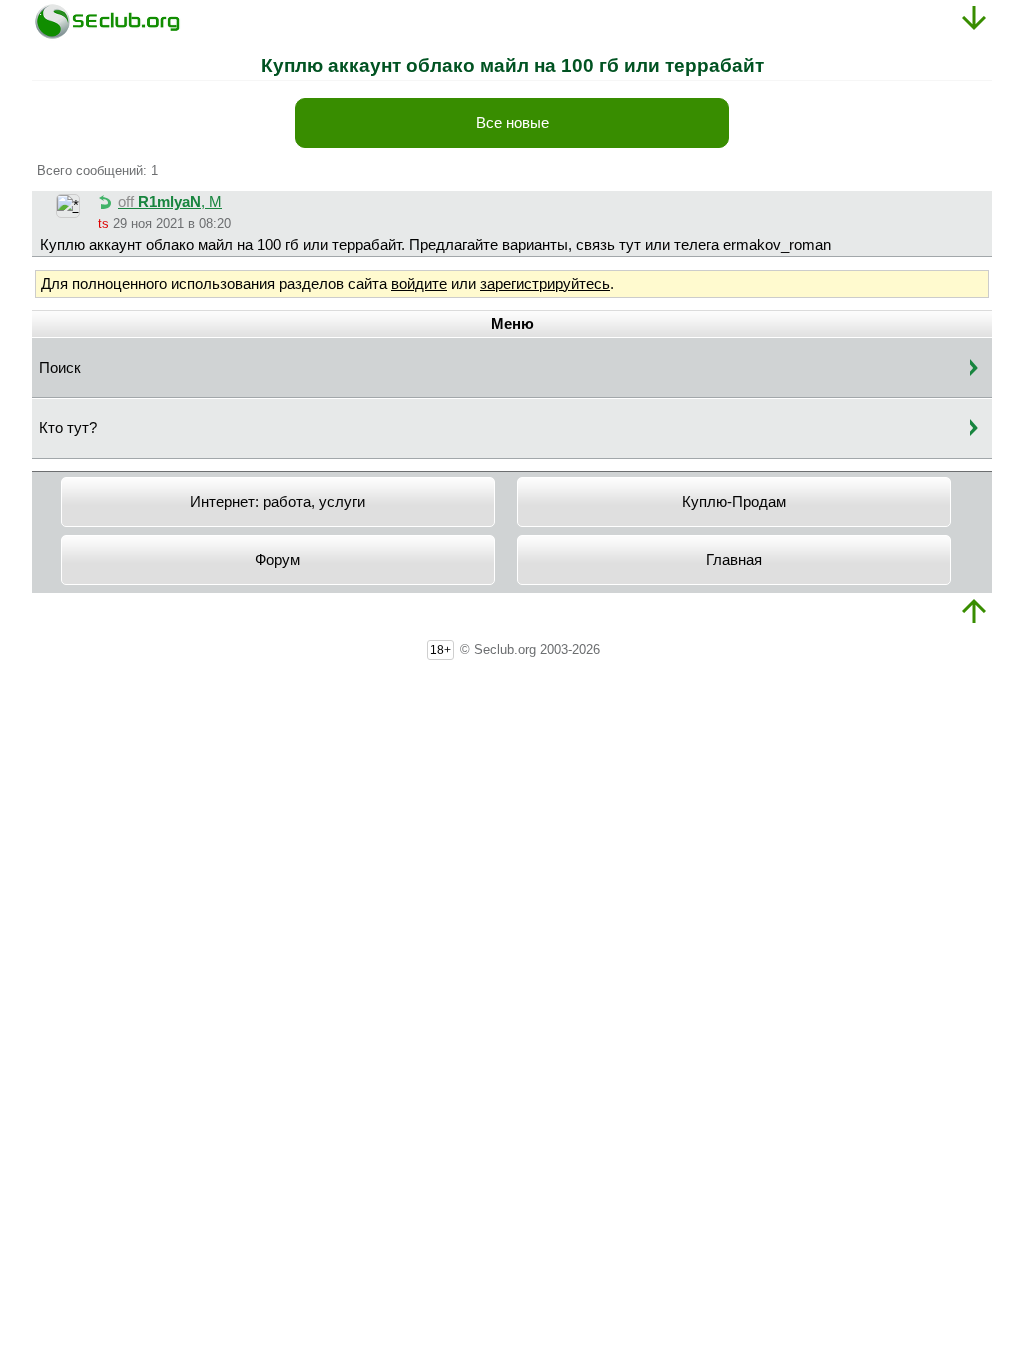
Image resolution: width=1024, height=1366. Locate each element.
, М (170, 202)
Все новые (512, 123)
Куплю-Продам (734, 502)
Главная (734, 560)
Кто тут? (68, 428)
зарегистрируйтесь (545, 284)
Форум (277, 560)
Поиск (60, 368)
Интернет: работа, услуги (277, 502)
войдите (419, 284)
